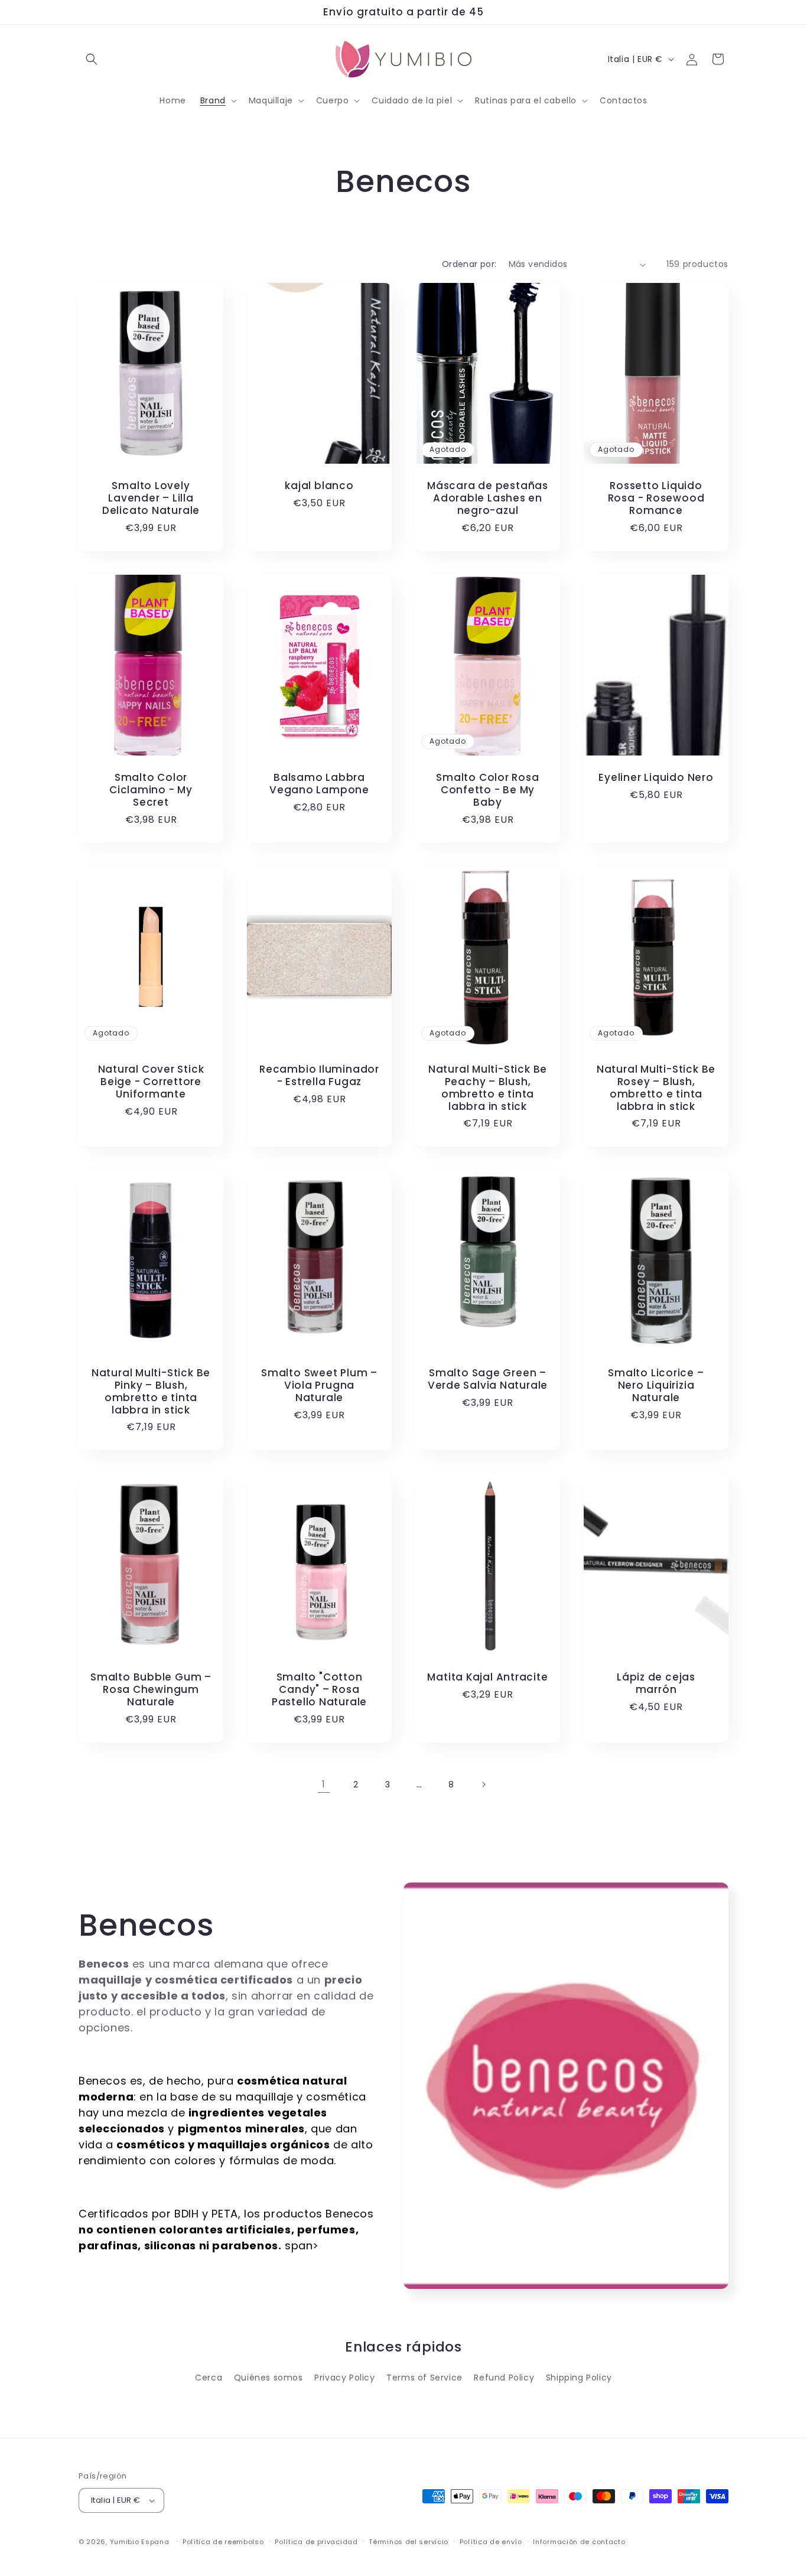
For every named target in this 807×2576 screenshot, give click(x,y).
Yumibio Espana (140, 2542)
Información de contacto (579, 2542)
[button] (217, 100)
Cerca (209, 2378)
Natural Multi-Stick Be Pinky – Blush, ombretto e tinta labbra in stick (151, 1391)
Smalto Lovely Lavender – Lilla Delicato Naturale (151, 499)
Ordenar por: (469, 264)
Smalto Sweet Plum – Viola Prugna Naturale (319, 1385)
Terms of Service (424, 2378)
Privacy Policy (344, 2378)
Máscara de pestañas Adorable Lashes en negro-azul (488, 499)
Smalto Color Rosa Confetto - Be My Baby (487, 790)
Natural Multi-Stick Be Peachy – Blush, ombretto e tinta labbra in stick (488, 1088)
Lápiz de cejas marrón (656, 1683)
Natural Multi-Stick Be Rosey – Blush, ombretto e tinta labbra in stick (656, 1088)
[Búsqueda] (92, 59)
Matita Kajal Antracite (487, 1677)
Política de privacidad (316, 2542)
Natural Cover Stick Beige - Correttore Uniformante (151, 1082)
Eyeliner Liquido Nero (656, 778)
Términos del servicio (409, 2542)
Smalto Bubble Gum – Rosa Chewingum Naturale (151, 1689)
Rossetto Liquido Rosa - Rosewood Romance (656, 499)
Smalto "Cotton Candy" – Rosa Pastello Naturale (319, 1689)
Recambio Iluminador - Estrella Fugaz (319, 1076)
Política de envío (491, 2542)
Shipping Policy (579, 2378)
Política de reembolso (223, 2542)
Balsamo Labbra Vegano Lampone (319, 784)
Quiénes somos (269, 2378)
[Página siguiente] (483, 1784)
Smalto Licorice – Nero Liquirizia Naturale (656, 1385)
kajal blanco (319, 486)
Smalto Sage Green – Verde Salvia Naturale (488, 1379)
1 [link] (324, 1784)
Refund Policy (504, 2378)
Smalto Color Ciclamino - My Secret (151, 790)
